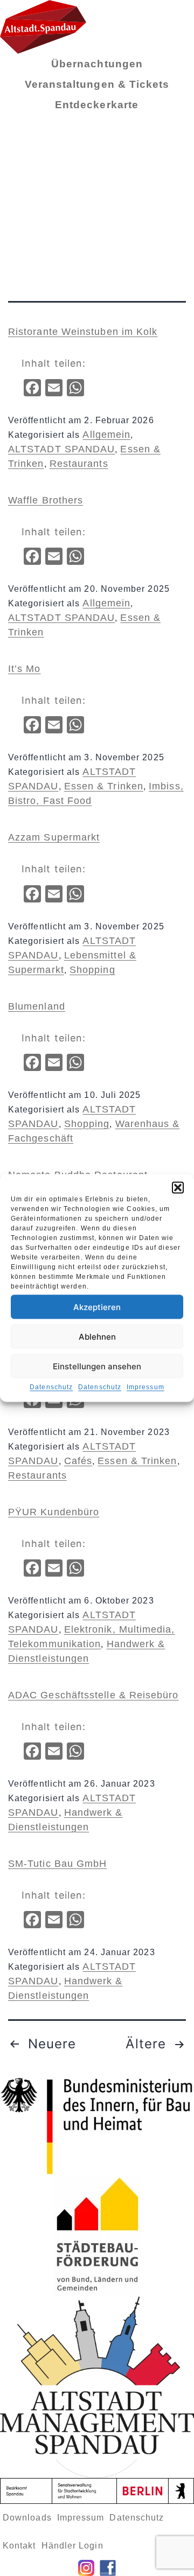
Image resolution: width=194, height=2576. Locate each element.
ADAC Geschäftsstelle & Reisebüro (93, 1695)
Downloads (27, 2518)
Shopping (92, 970)
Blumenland (37, 1006)
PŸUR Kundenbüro (54, 1512)
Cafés (78, 1461)
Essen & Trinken (104, 786)
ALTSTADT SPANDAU (61, 449)
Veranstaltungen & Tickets (97, 84)
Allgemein (106, 435)
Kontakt (19, 2546)
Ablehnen (97, 1336)
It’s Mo (25, 669)
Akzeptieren (97, 1307)
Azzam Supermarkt (54, 837)
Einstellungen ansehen (97, 1366)
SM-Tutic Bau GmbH (57, 1864)
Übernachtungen (97, 64)
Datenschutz (51, 1387)
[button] (178, 1188)
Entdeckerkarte (97, 105)
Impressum (145, 1387)
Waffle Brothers (46, 500)
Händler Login (72, 2546)
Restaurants (79, 464)
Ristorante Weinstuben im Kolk (83, 332)
